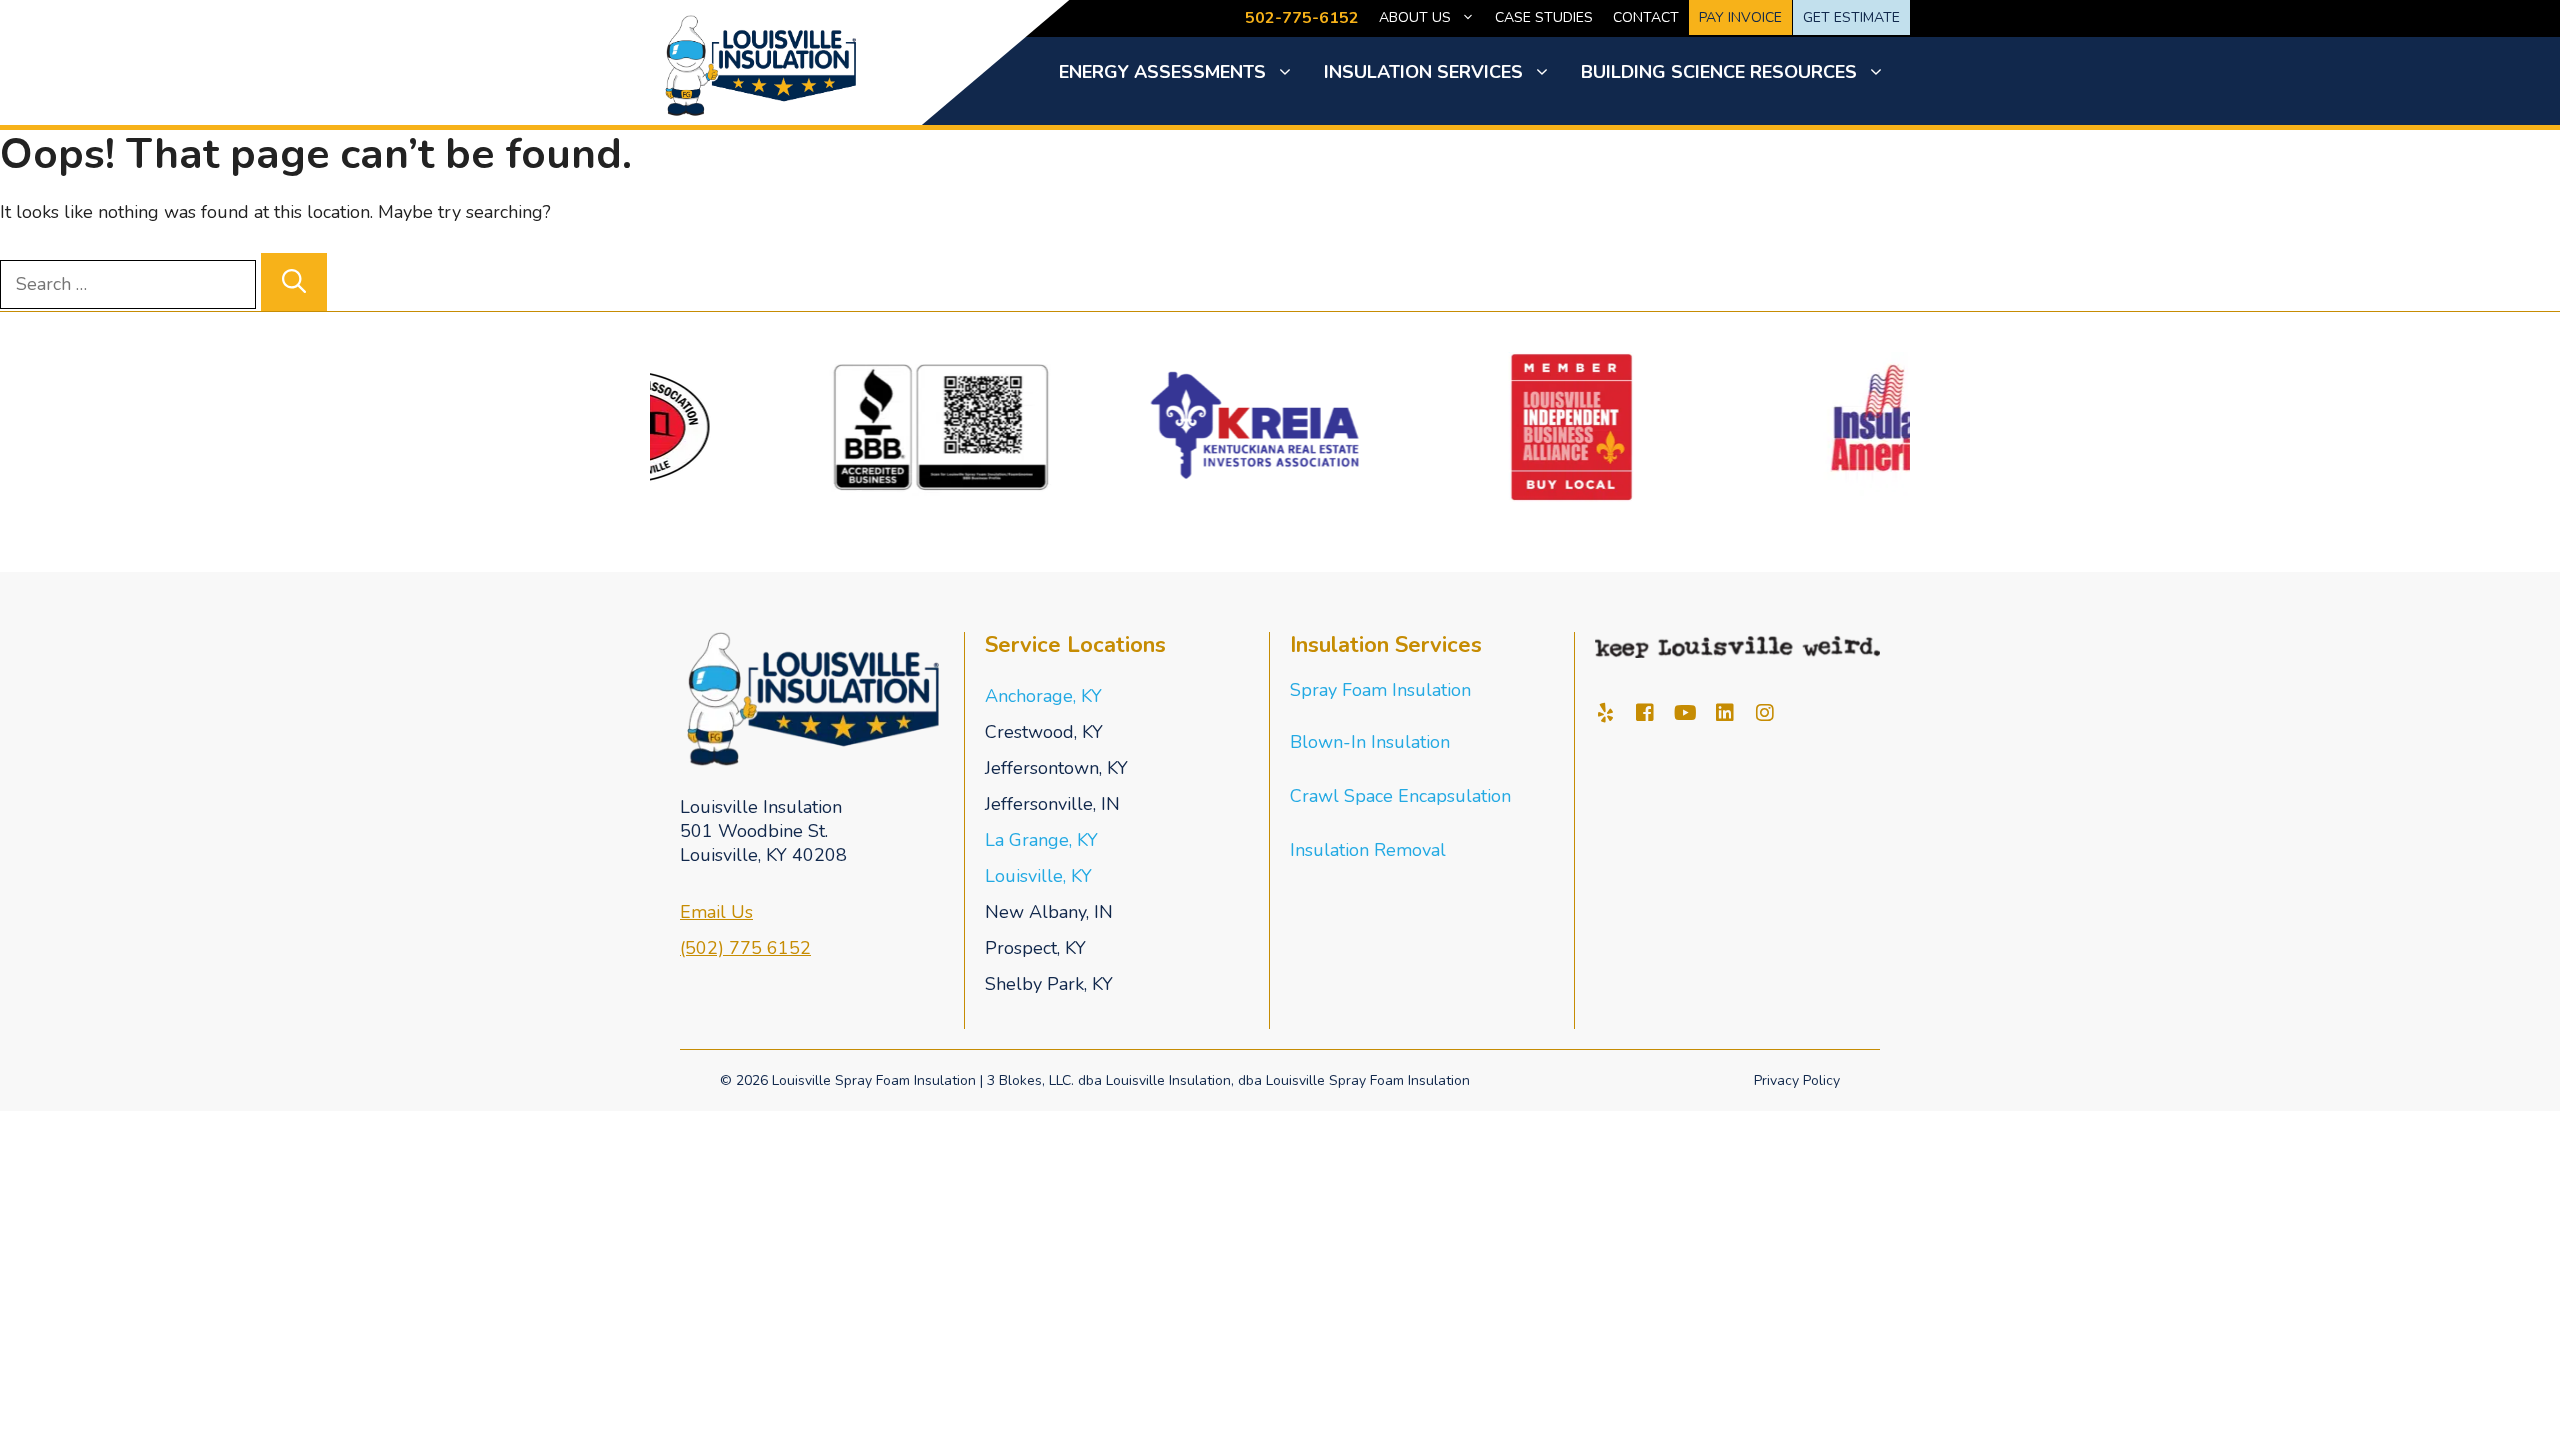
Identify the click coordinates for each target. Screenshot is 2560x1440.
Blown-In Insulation (1370, 742)
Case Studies (1544, 17)
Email (705, 912)
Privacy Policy (1797, 1080)
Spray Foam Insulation (1380, 690)
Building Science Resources (1719, 72)
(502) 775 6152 (745, 948)
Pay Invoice (1740, 17)
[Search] (294, 282)
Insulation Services (1423, 72)
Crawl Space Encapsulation (1400, 796)
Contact (1646, 17)
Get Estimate (1851, 17)
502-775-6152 (1302, 18)
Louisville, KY (1038, 876)
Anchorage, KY (1043, 696)
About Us (1415, 17)
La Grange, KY (1041, 840)
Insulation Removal (1368, 850)
